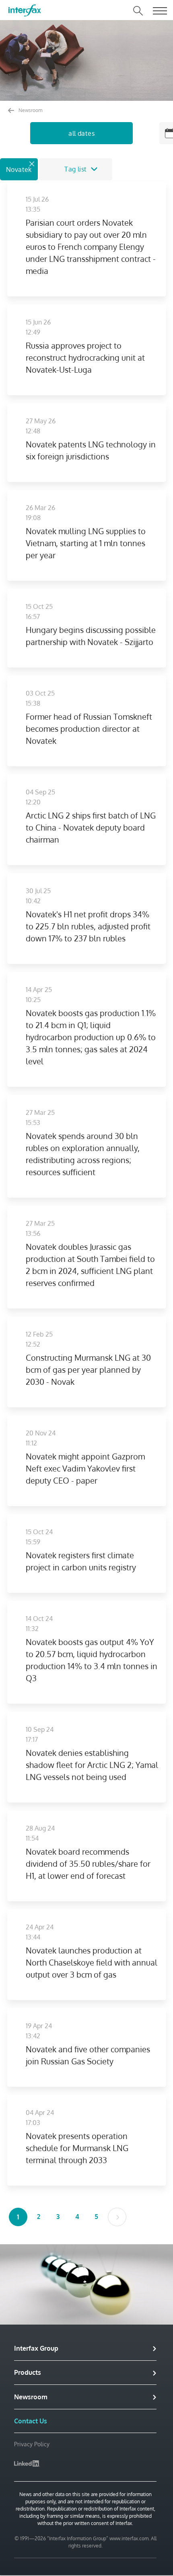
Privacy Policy (32, 2444)
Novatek (19, 169)
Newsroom (30, 110)
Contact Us (31, 2421)
